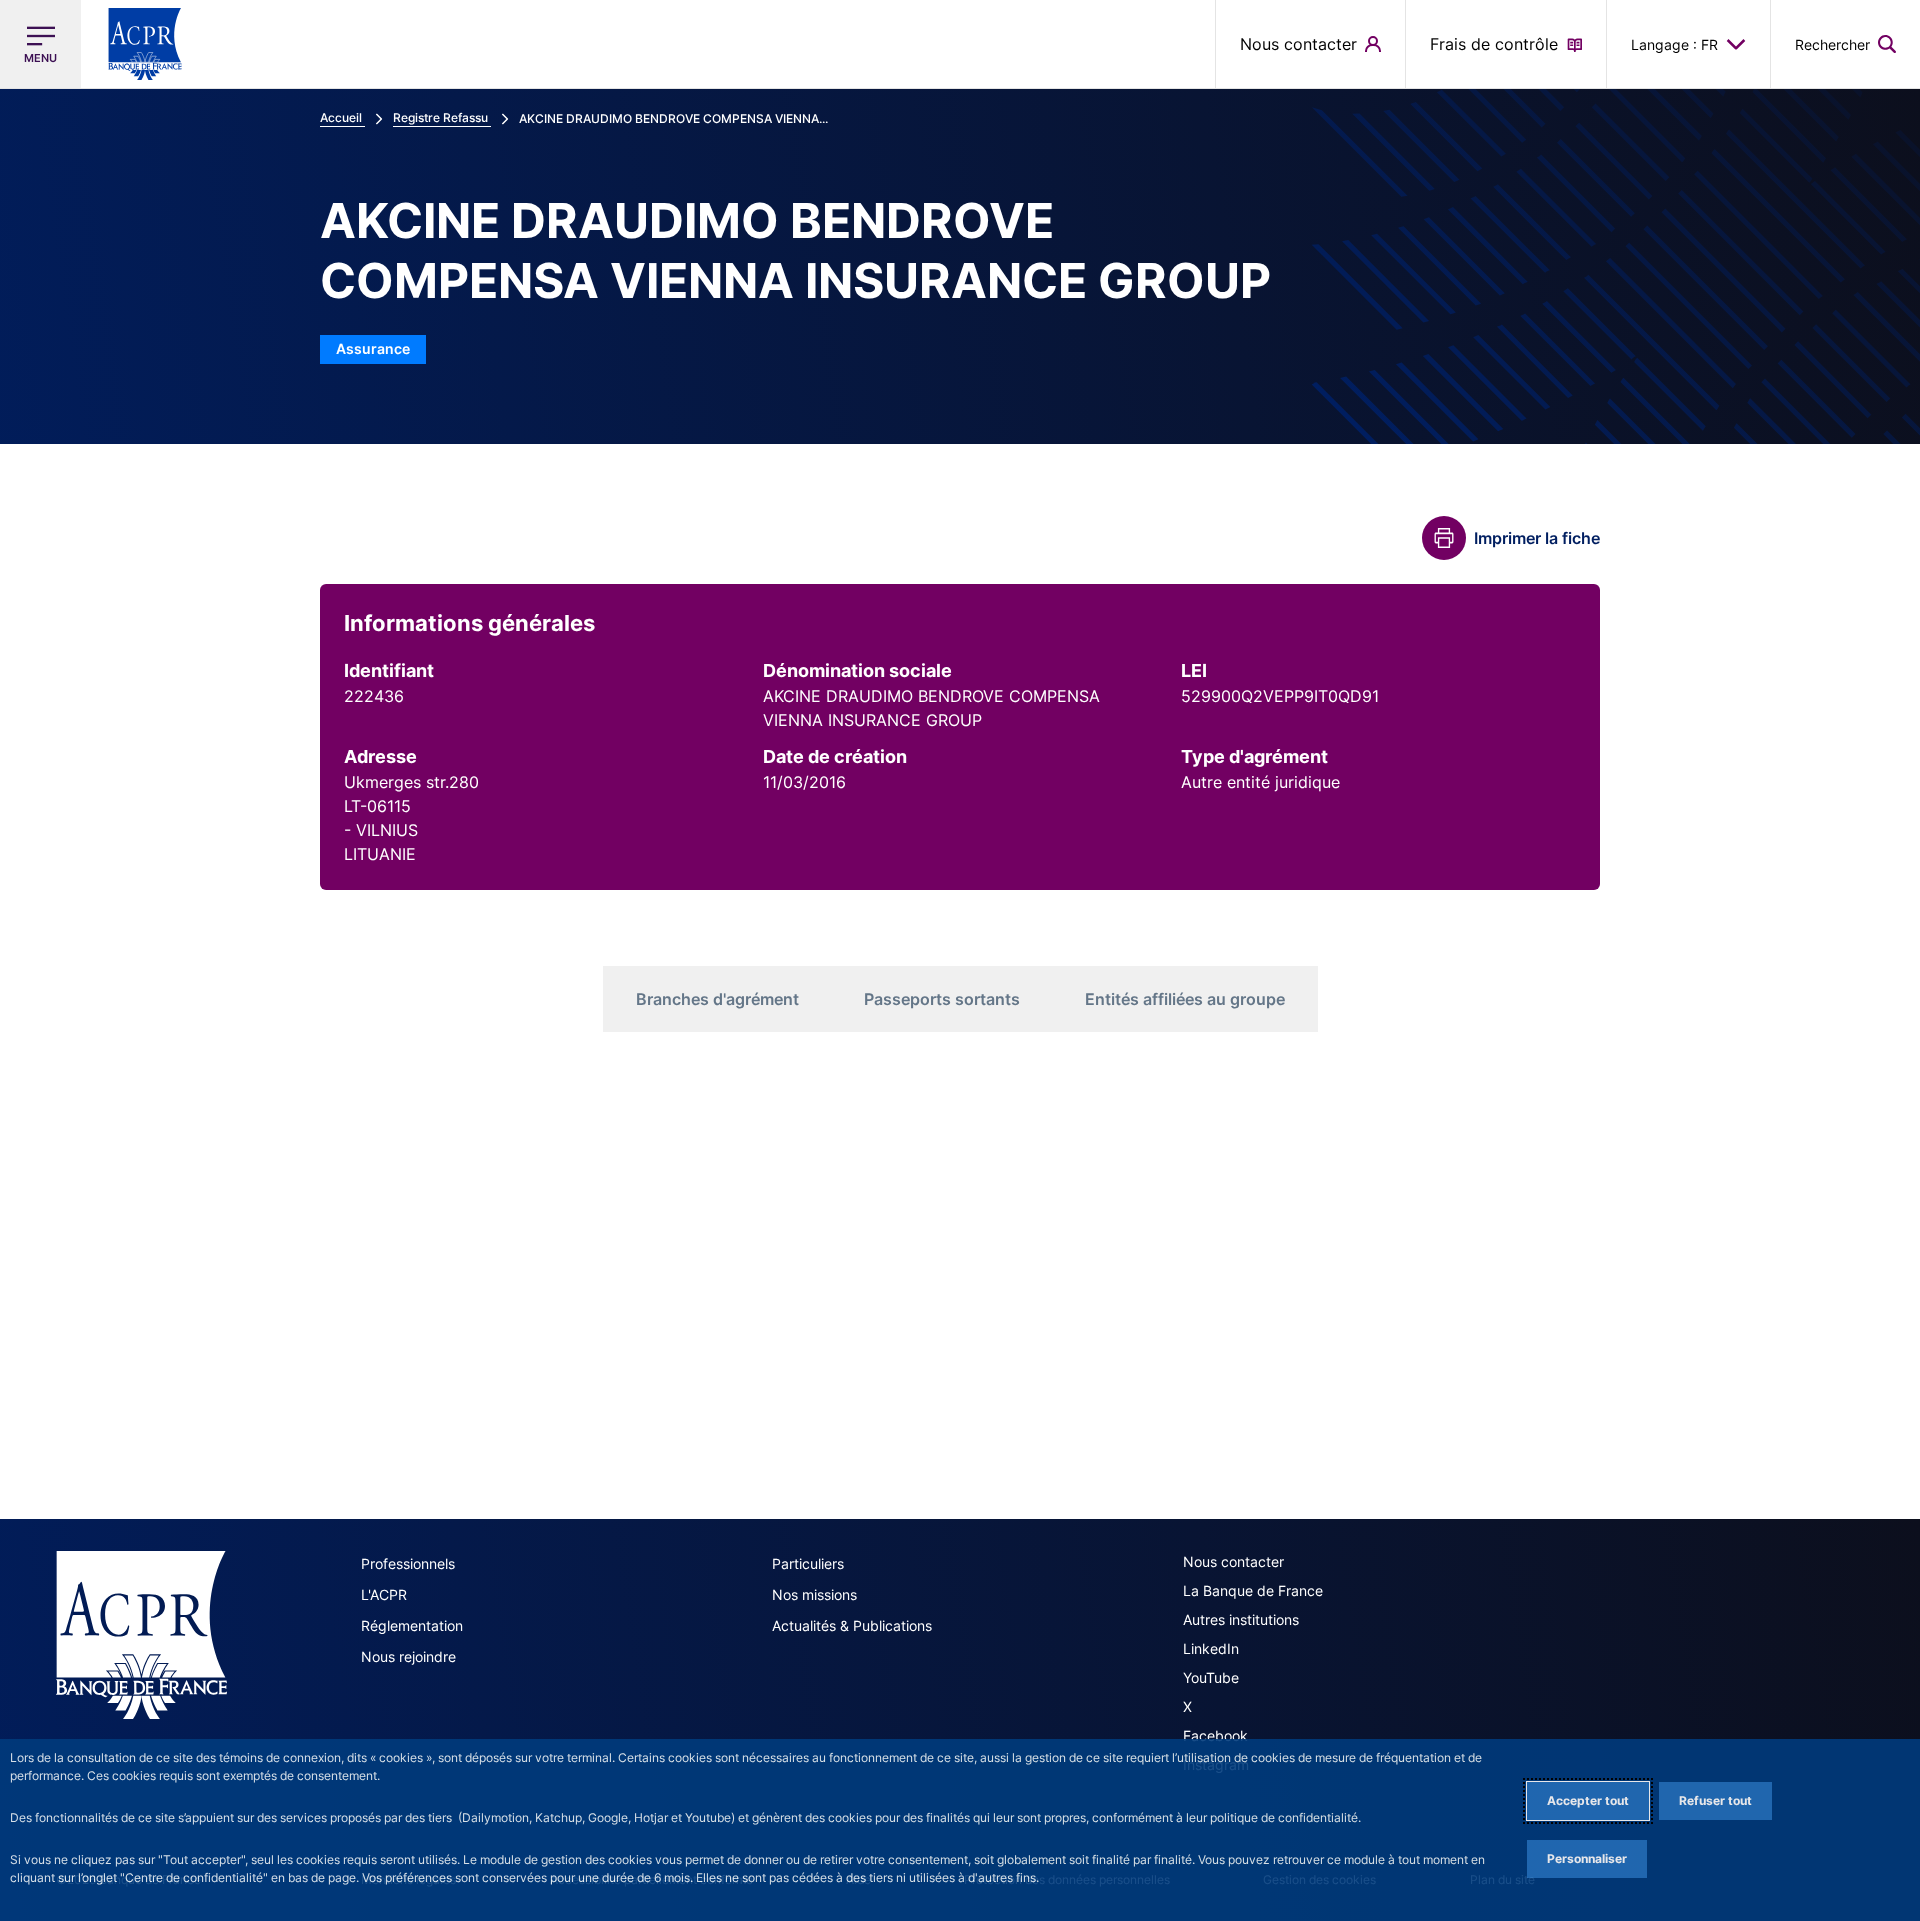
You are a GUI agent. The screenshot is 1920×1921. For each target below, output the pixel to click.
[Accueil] (141, 1635)
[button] (1845, 44)
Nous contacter (1233, 1561)
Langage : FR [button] (1674, 44)
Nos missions (814, 1594)
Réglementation (412, 1625)
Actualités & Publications (852, 1625)
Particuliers (808, 1563)
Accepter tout (1588, 1800)
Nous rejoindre (408, 1656)
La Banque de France (1253, 1590)
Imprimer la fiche (1537, 538)
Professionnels (408, 1563)
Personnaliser (1587, 1858)
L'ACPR (384, 1594)
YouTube (1211, 1677)
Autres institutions (1241, 1619)
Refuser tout (1715, 1800)
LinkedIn (1211, 1648)
